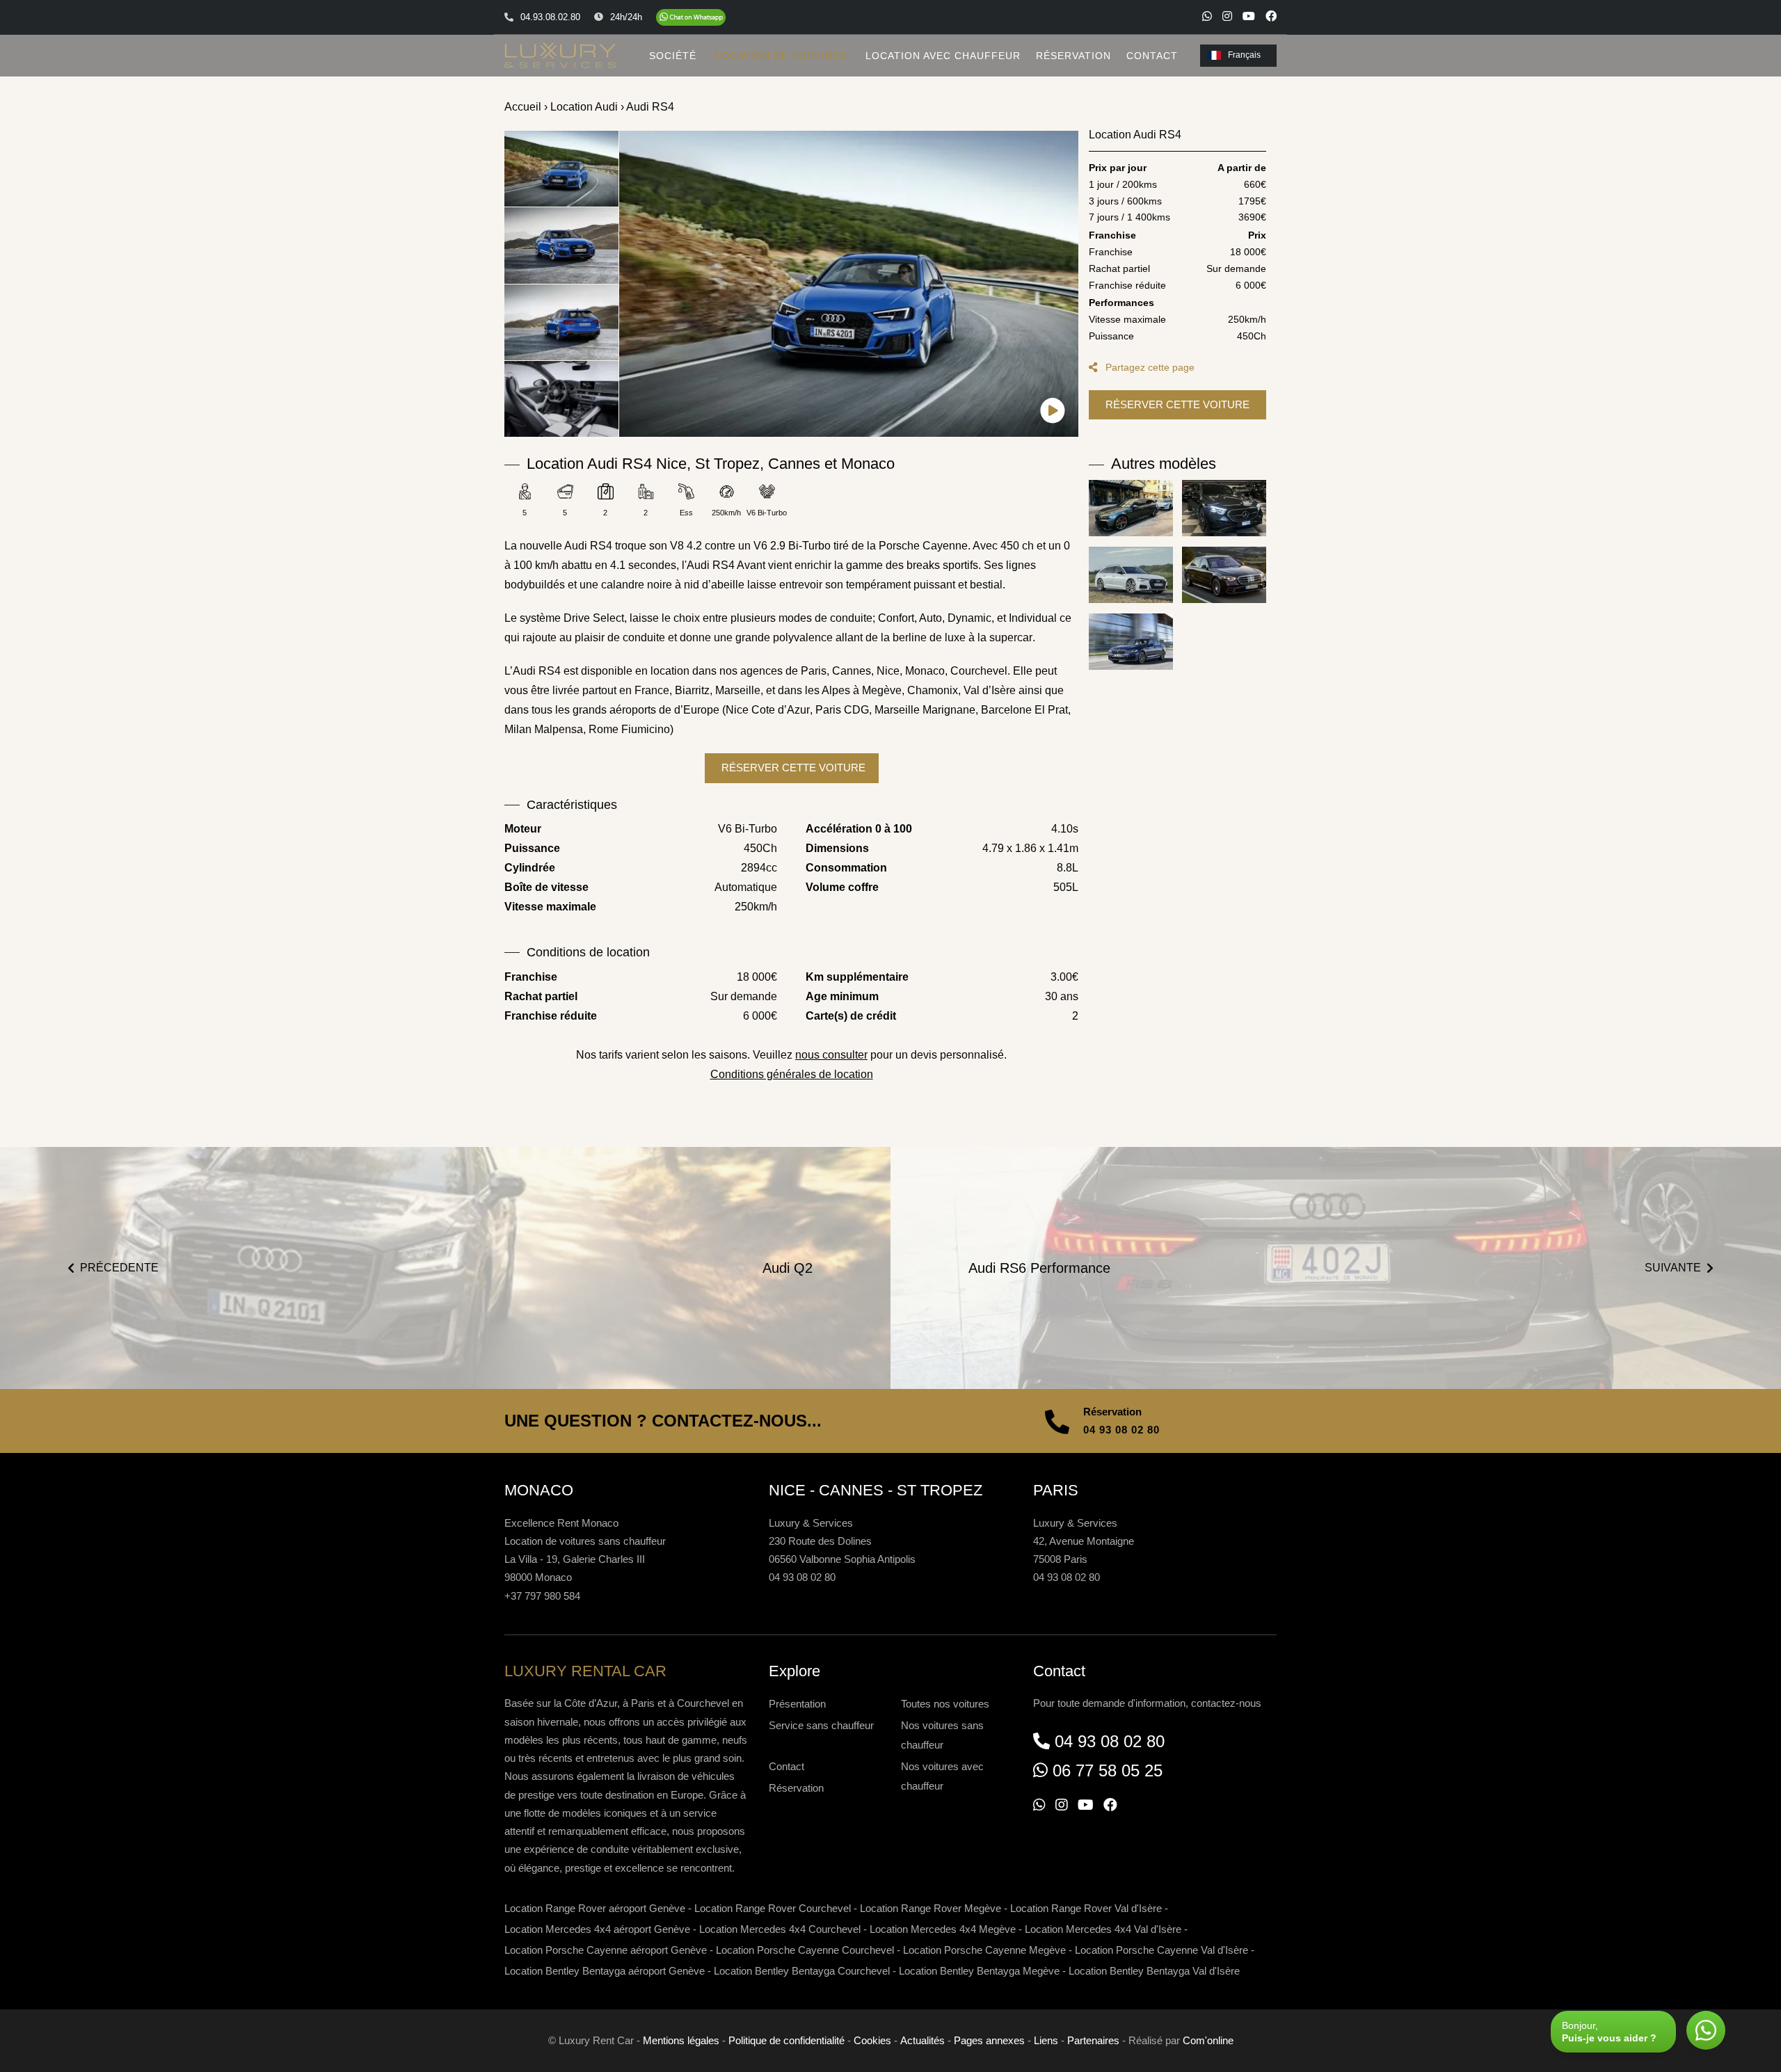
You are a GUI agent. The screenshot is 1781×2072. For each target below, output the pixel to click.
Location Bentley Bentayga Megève (979, 1971)
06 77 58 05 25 (1108, 1770)
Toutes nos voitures (945, 1704)
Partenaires (1093, 2040)
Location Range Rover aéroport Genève (595, 1908)
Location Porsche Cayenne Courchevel (805, 1950)
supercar (1011, 637)
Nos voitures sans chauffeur (942, 1735)
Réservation (796, 1788)
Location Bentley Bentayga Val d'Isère (1154, 1971)
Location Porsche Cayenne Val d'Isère (1161, 1950)
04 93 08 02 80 (1121, 1430)
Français (1244, 55)
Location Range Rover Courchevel (773, 1908)
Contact (786, 1766)
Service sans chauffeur (821, 1725)
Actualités (923, 2040)
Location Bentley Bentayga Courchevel (802, 1971)
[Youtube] (1249, 16)
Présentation (797, 1704)
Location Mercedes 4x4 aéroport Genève (597, 1929)
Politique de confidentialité (786, 2040)
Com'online (1208, 2040)
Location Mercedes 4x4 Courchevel (780, 1929)
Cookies (872, 2040)
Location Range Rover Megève (931, 1908)
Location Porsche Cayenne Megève (984, 1950)
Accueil (523, 107)
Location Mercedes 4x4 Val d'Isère (1103, 1929)
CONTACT (1152, 56)
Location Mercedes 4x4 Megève (943, 1929)
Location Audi (584, 107)
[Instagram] (1227, 16)
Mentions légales (681, 2040)
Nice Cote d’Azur (768, 710)
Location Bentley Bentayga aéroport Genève (605, 1971)
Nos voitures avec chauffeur (942, 1776)
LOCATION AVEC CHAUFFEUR (943, 56)
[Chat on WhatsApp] (691, 17)
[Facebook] (1271, 16)
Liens (1046, 2040)
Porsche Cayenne (923, 546)
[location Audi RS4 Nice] (849, 284)
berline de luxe (929, 637)
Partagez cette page (1149, 367)
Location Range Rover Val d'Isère (1086, 1908)
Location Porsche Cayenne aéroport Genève (606, 1950)
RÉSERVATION (1073, 56)
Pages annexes (989, 2040)
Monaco (925, 671)
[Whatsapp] (1207, 16)
